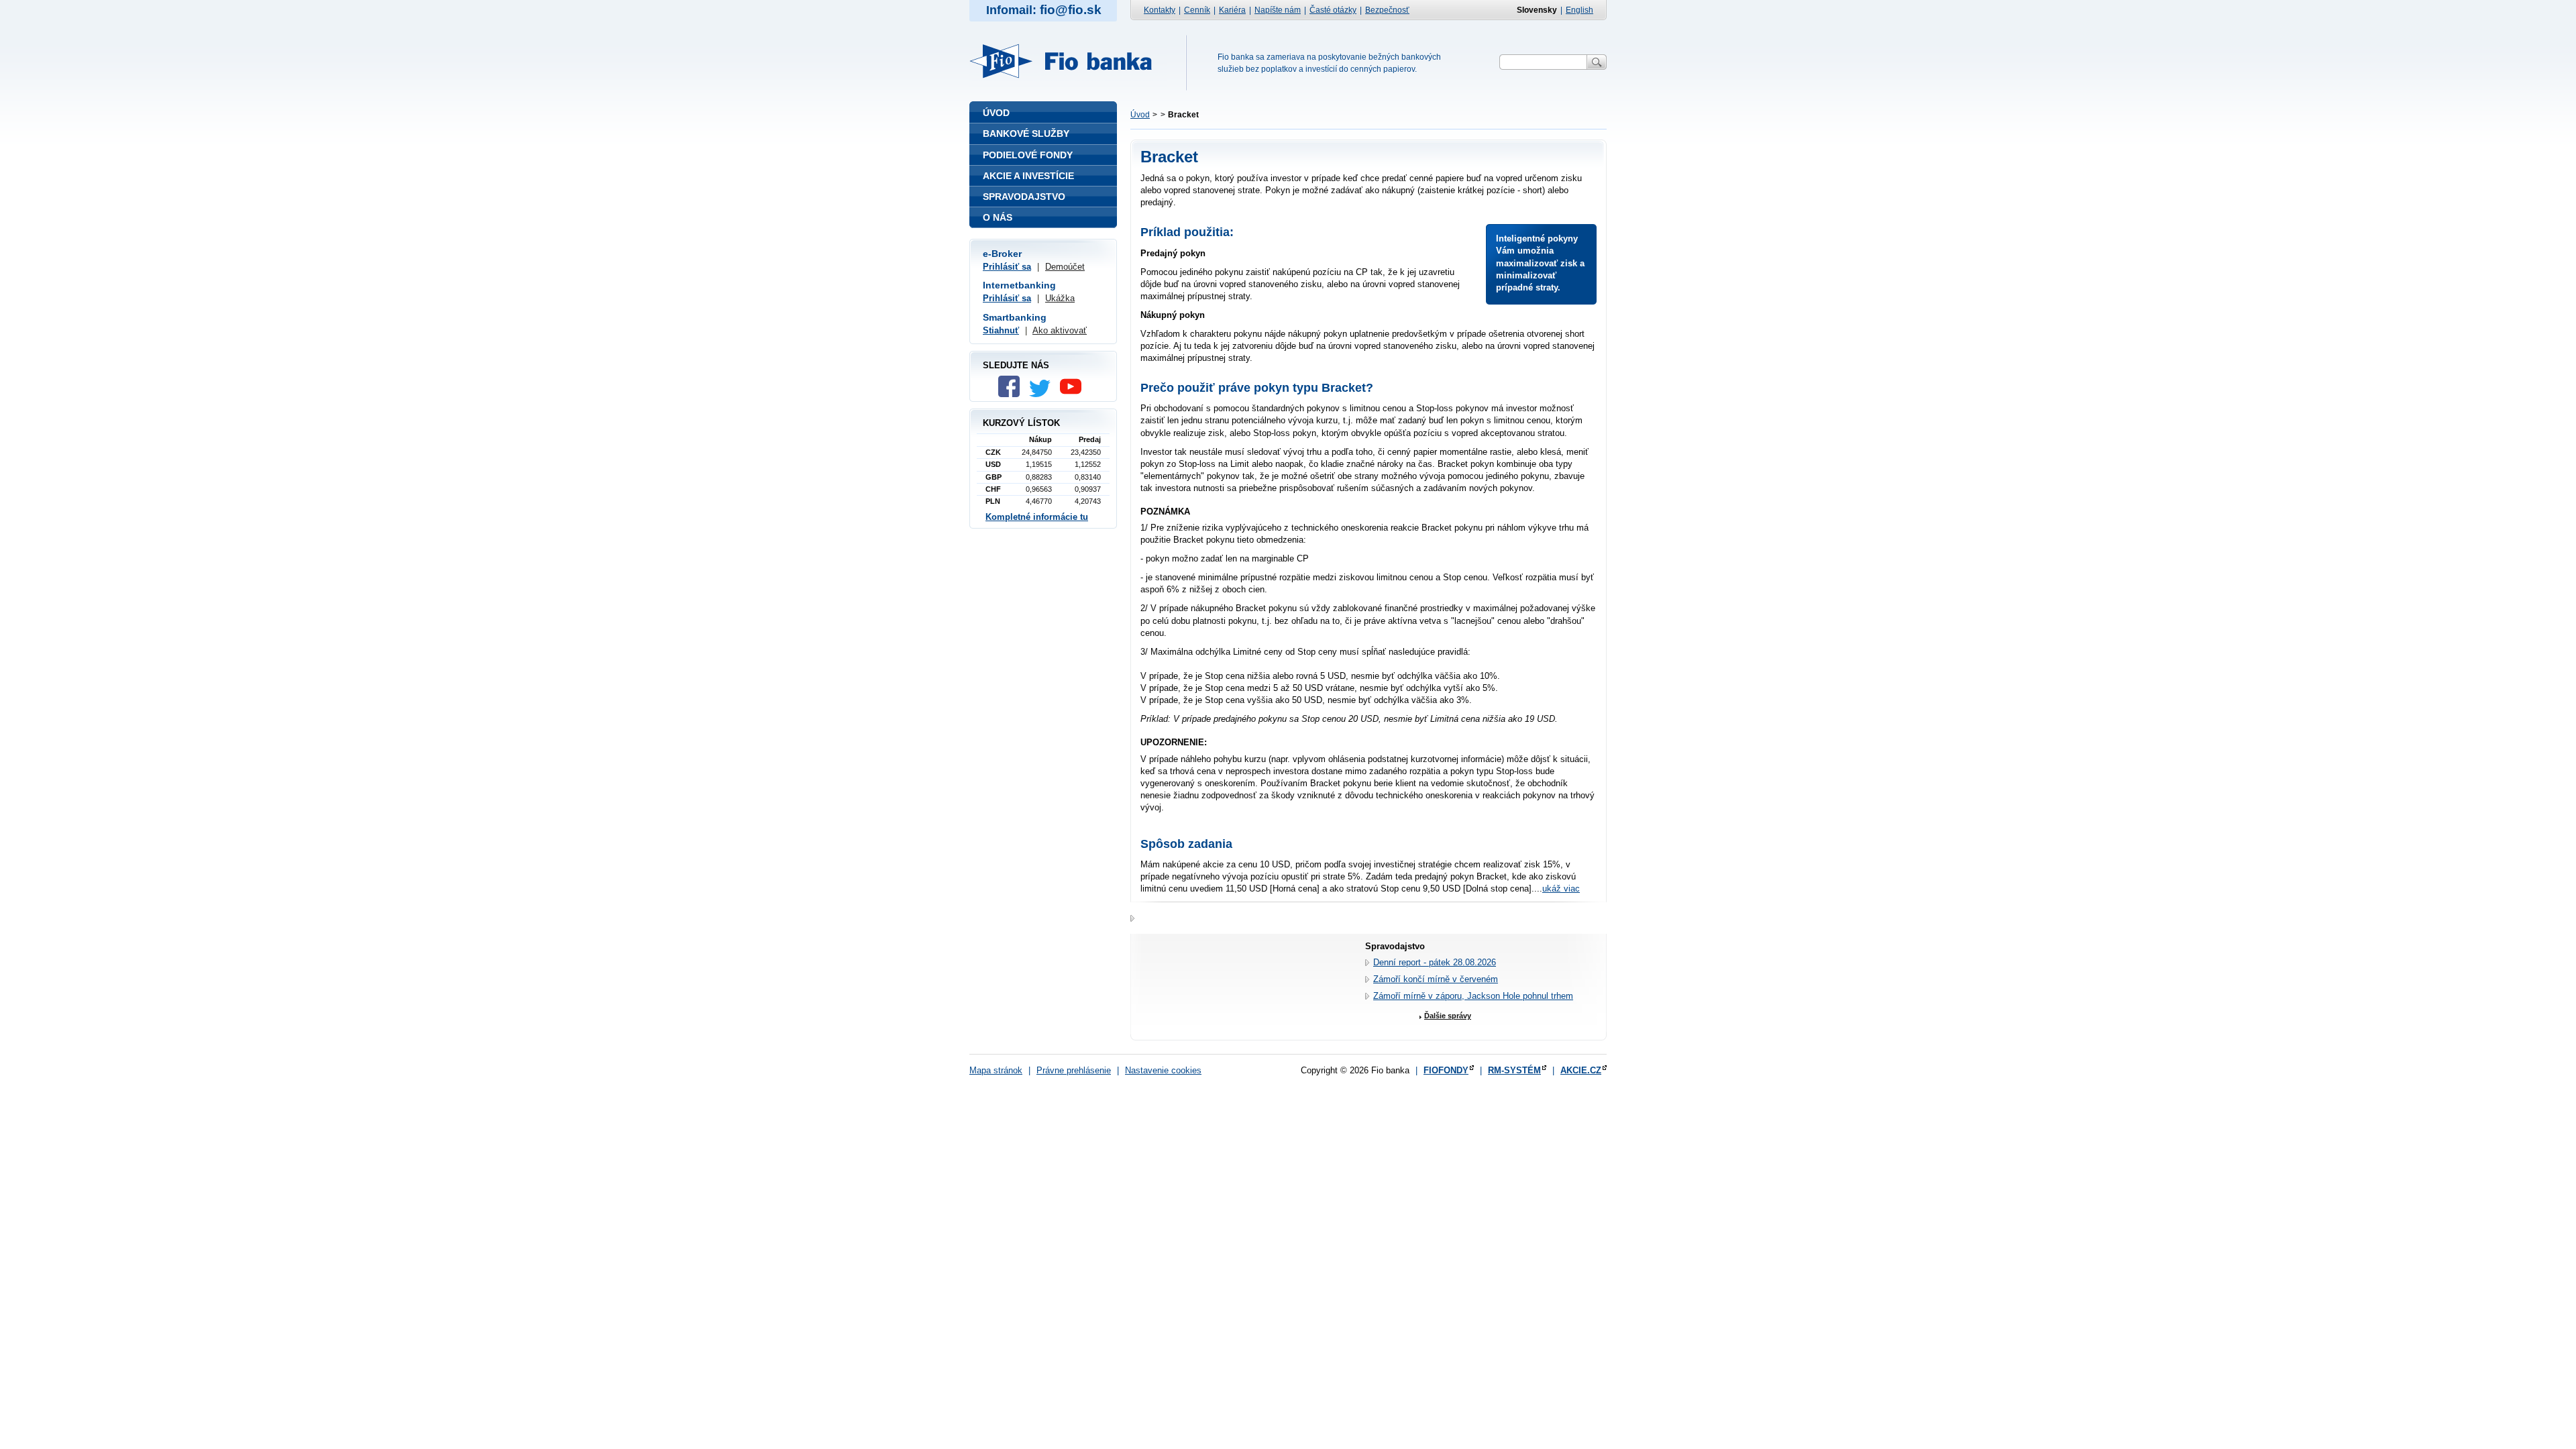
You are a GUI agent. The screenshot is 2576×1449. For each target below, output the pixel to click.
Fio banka (1069, 61)
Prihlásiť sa (1007, 267)
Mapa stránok (996, 1070)
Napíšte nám (1278, 10)
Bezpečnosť (1387, 10)
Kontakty (1160, 10)
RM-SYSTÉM (1514, 1070)
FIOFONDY (1446, 1070)
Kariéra (1232, 10)
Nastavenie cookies (1163, 1070)
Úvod (1140, 115)
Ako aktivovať (1060, 330)
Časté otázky (1333, 10)
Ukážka (1060, 298)
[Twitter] (1043, 394)
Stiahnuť (1001, 330)
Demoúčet (1065, 267)
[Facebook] (1012, 394)
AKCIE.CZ (1581, 1070)
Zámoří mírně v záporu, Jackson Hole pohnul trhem (1473, 996)
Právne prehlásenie (1074, 1070)
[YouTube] (1074, 394)
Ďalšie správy (1448, 1016)
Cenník (1197, 10)
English (1579, 10)
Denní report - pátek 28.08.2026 (1435, 962)
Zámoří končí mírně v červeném (1436, 979)
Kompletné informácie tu (1037, 517)
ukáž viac (1561, 889)
